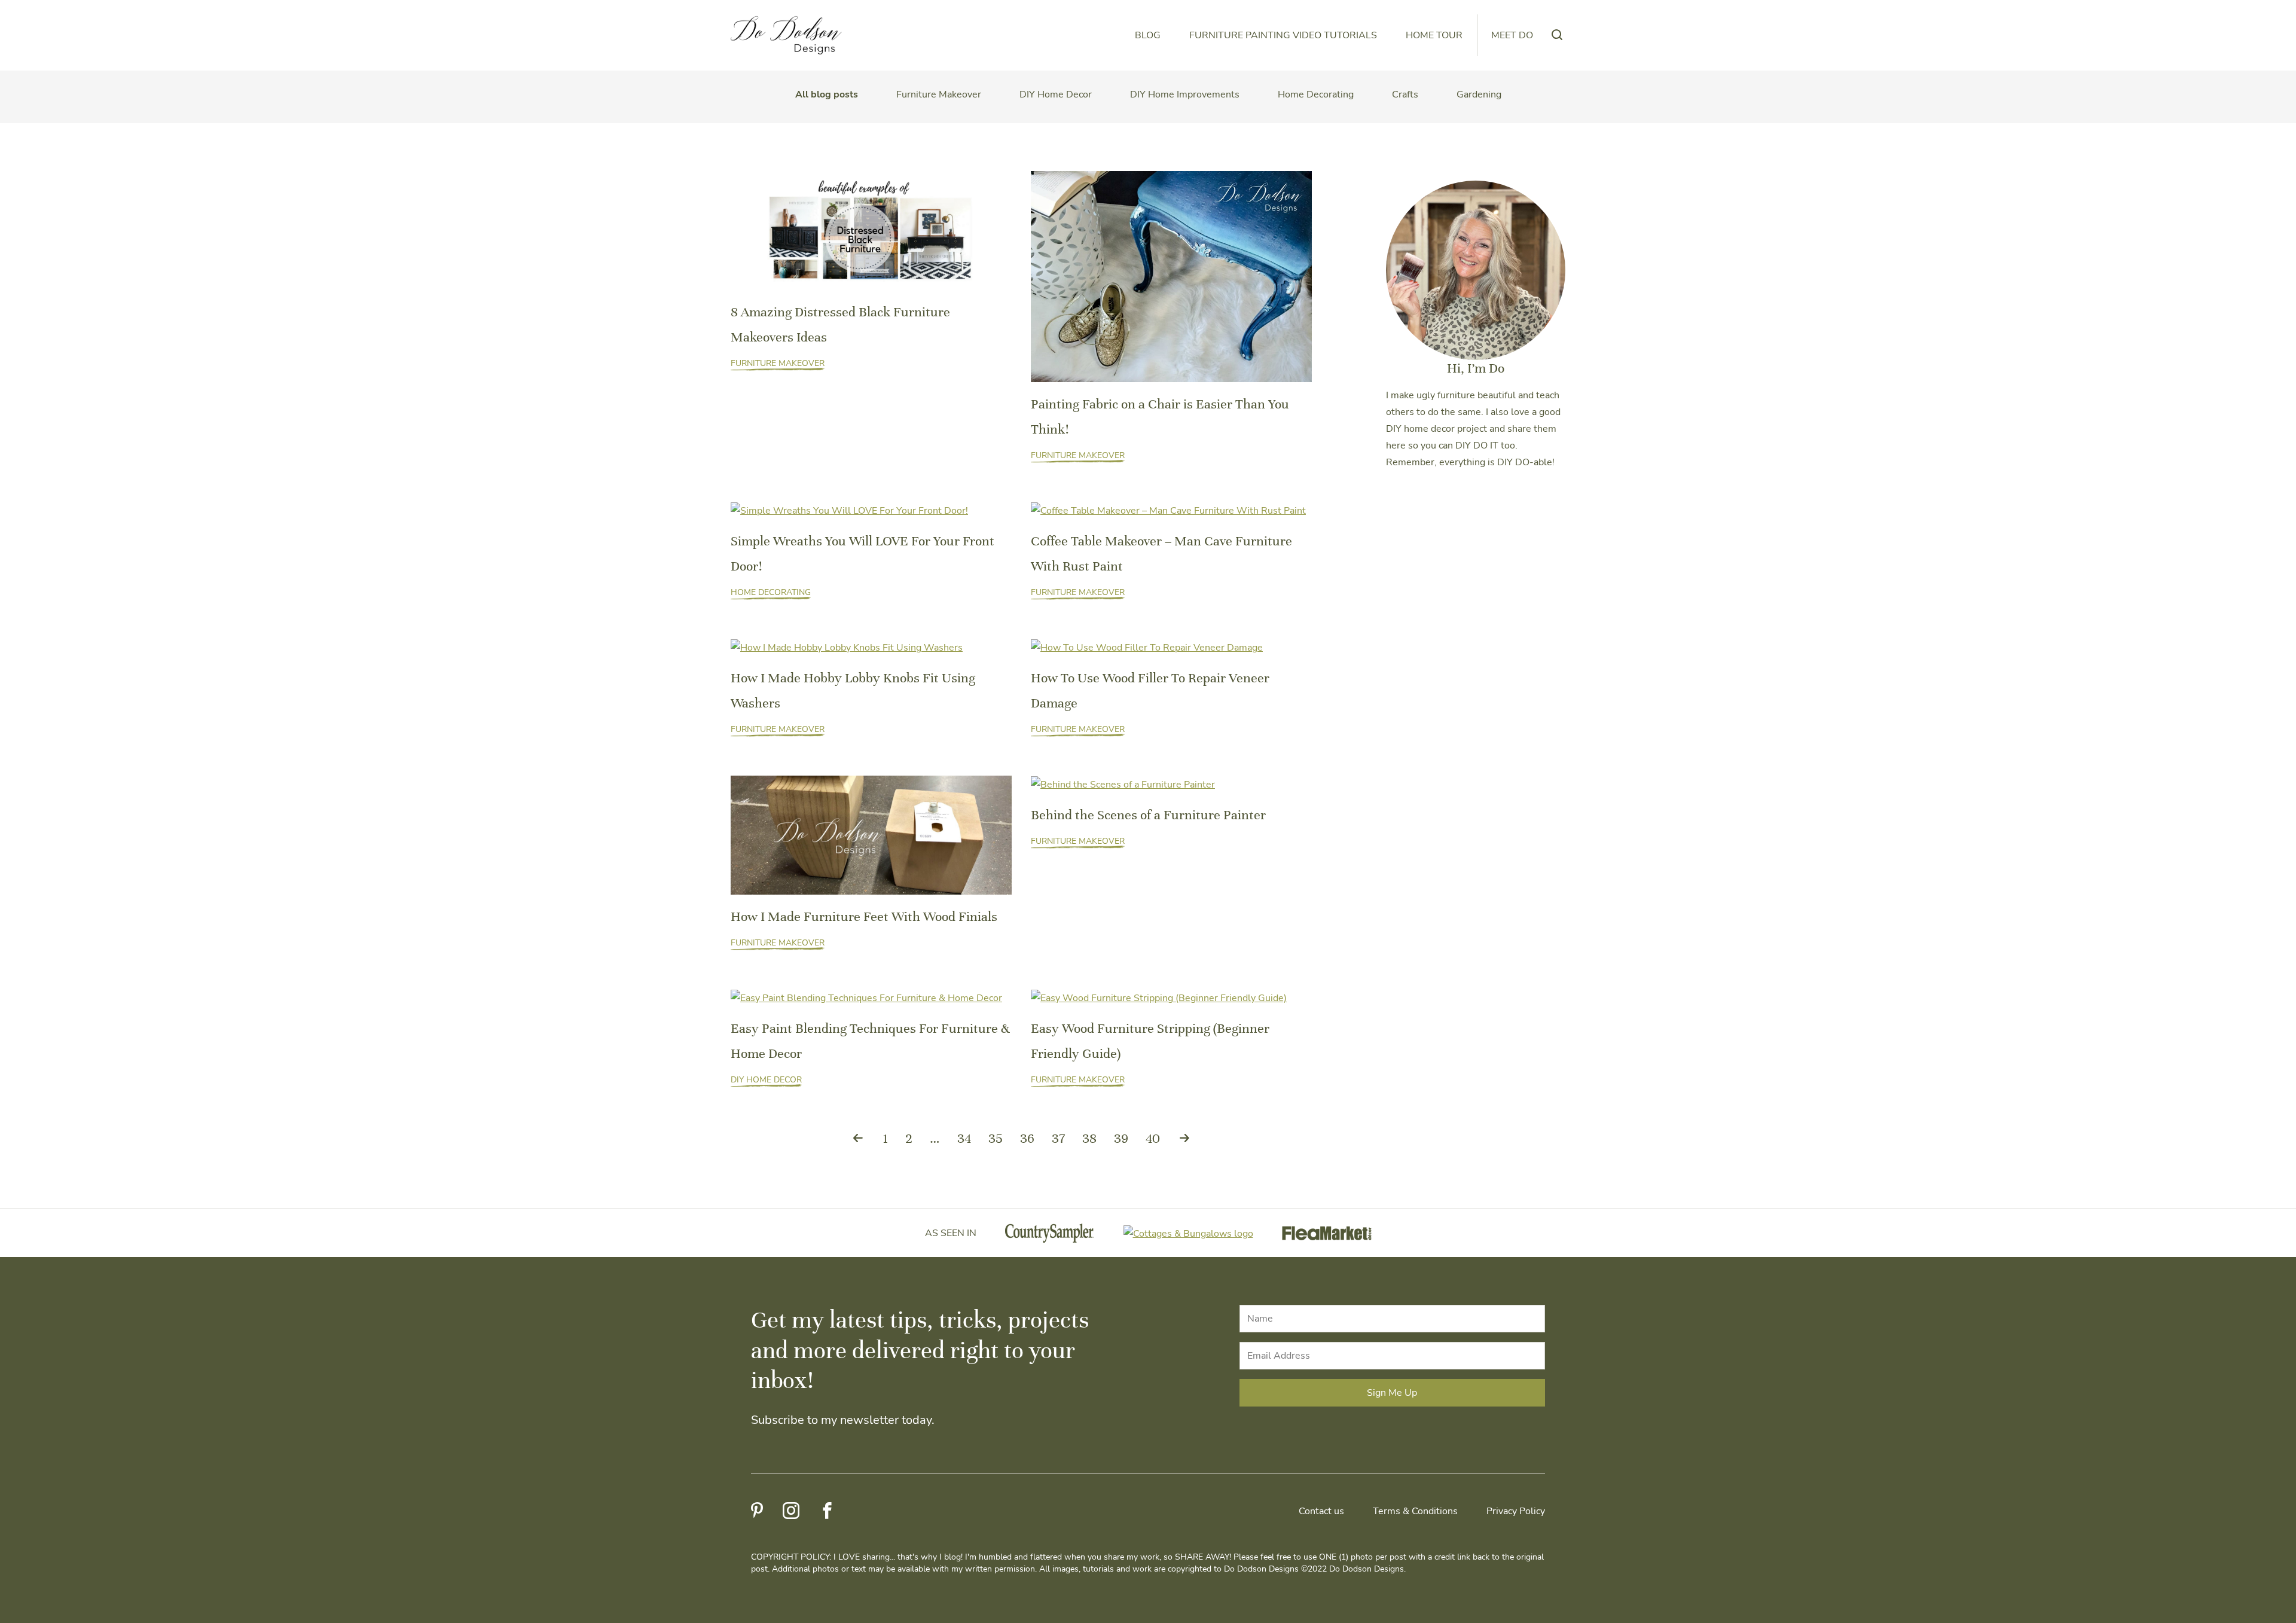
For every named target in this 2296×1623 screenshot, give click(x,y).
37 (1058, 1138)
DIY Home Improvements (1185, 94)
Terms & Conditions (1415, 1511)
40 (1153, 1138)
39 (1121, 1138)
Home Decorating (1316, 94)
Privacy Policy (1516, 1511)
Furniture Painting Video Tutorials (1283, 35)
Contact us (1321, 1511)
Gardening (1479, 94)
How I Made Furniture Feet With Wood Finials (864, 916)
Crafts (1405, 94)
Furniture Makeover (939, 94)
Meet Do (1512, 35)
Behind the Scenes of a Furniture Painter (1148, 815)
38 (1089, 1138)
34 (964, 1138)
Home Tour (1434, 35)
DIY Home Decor (1056, 94)
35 (996, 1138)
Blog (1148, 35)
